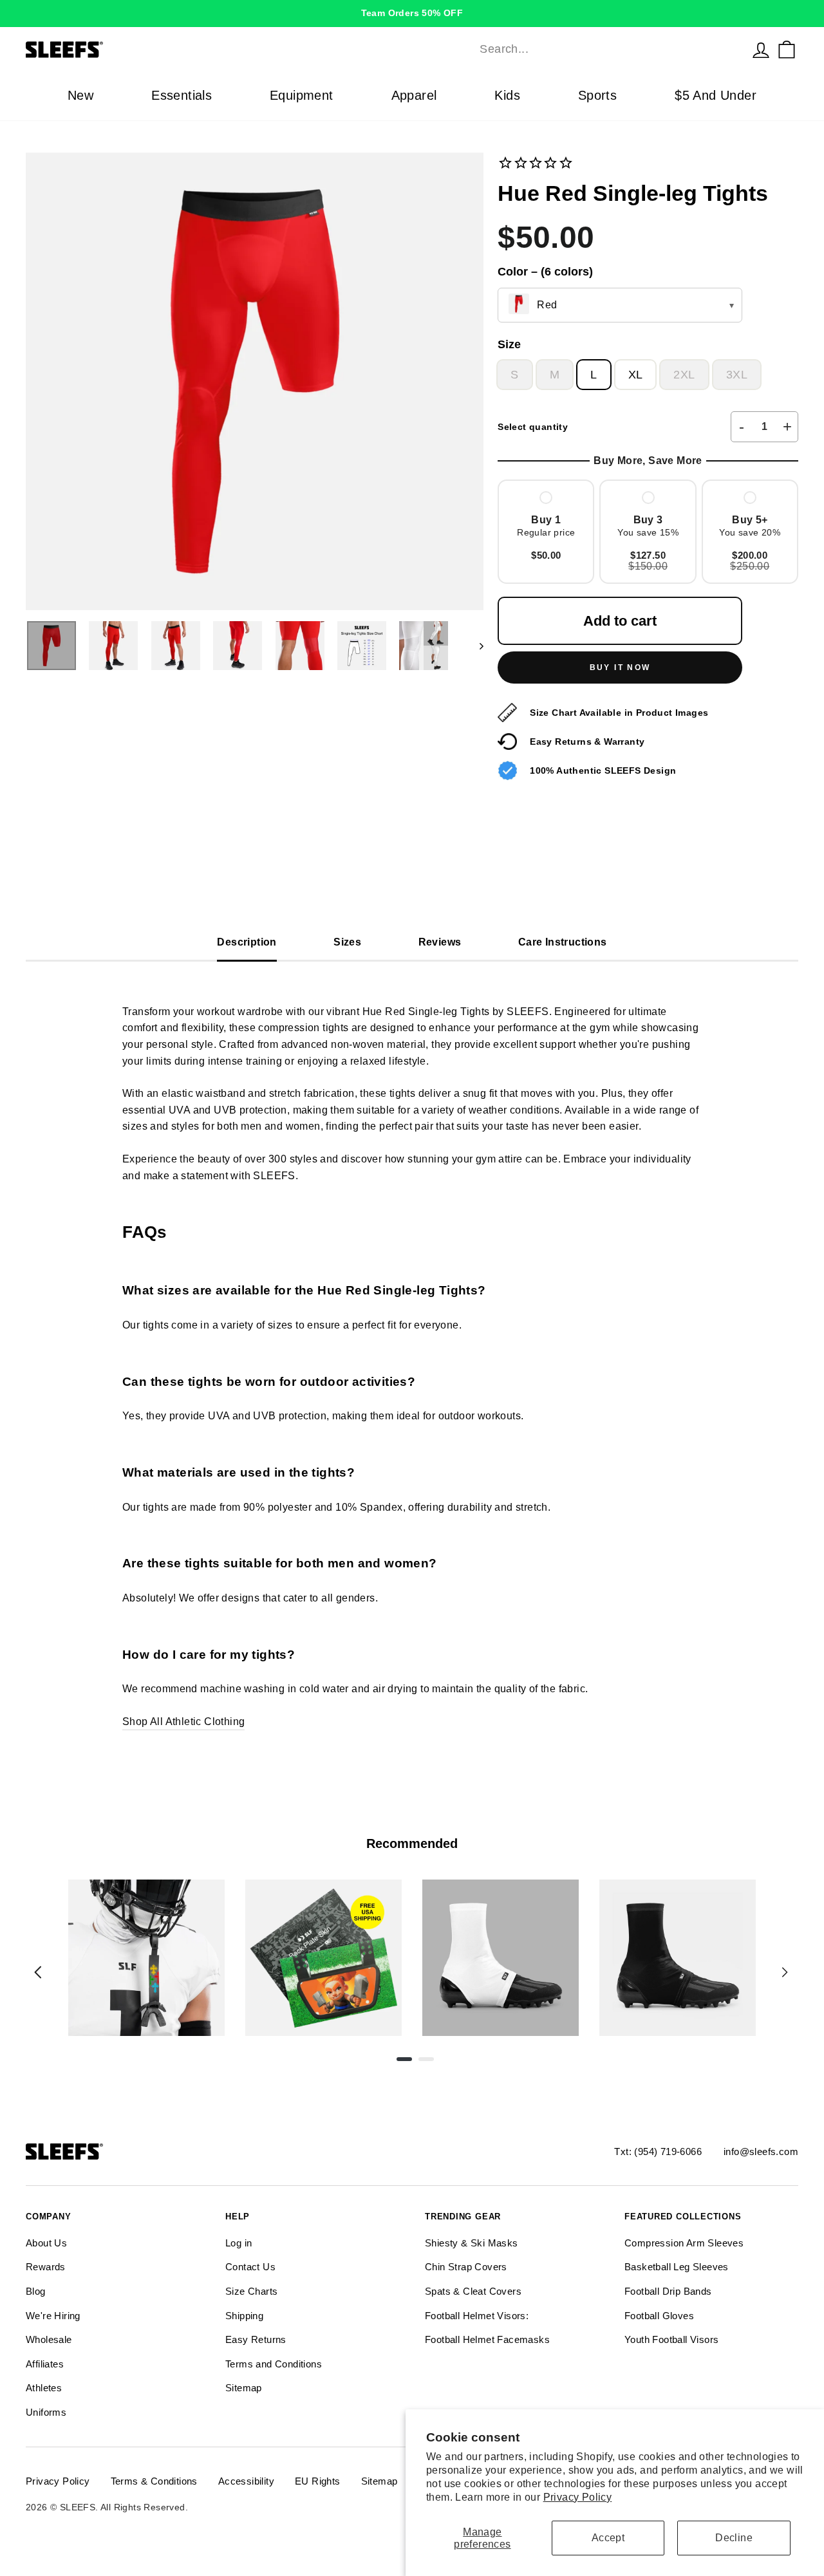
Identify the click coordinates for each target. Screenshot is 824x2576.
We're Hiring (53, 2316)
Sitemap (244, 2388)
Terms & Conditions (154, 2481)
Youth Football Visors (671, 2339)
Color (545, 272)
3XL (737, 375)
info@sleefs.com (761, 2151)
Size (509, 344)
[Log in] (761, 50)
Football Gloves (659, 2316)
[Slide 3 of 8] (501, 1958)
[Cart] (787, 50)
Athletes (44, 2388)
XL (636, 375)
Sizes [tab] (347, 942)
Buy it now (620, 667)
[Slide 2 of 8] (323, 1958)
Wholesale (49, 2339)
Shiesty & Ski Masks (472, 2243)
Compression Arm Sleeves (684, 2243)
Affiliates (45, 2364)
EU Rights (318, 2481)
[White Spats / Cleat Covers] (501, 1958)
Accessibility (246, 2481)
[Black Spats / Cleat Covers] (678, 1958)
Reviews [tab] (440, 942)
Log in (239, 2243)
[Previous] (38, 1972)
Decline (734, 2538)
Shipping (244, 2316)
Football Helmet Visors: (477, 2316)
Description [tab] (247, 942)
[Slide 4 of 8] (678, 1958)
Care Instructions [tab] (563, 942)
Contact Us (250, 2267)
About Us (46, 2243)
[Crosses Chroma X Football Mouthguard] (146, 1958)
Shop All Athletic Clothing (183, 1722)
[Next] (785, 1972)
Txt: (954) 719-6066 (658, 2151)
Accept (608, 2538)
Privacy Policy (578, 2497)
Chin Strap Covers (466, 2267)
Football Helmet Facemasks (487, 2339)
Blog (36, 2291)
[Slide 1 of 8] (146, 1958)
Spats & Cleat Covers (473, 2291)
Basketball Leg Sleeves (677, 2267)
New (80, 95)
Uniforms (46, 2412)
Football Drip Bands (668, 2291)
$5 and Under (716, 95)
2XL (684, 375)
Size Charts (251, 2291)
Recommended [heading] (412, 1843)
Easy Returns (256, 2339)
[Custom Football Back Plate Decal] (323, 1958)
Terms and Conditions (274, 2364)
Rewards (46, 2267)
